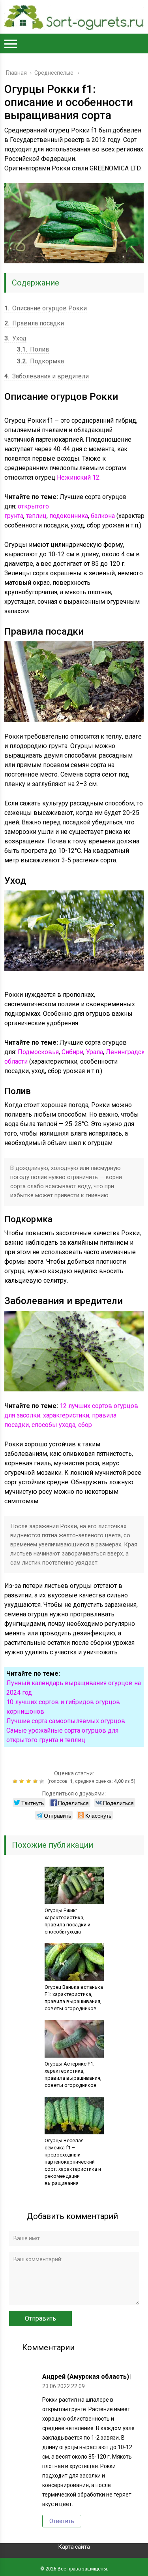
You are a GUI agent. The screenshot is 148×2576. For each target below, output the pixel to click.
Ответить (62, 2521)
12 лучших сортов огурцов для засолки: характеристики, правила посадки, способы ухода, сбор (71, 1415)
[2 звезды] (23, 1781)
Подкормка (40, 361)
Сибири (72, 1052)
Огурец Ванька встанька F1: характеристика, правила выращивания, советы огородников (74, 1998)
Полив (33, 349)
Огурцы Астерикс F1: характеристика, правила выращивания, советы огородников (73, 2074)
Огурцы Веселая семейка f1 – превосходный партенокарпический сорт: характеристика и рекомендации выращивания (73, 2162)
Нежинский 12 (78, 477)
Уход (15, 338)
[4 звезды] (36, 1781)
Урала (95, 1052)
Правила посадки (34, 323)
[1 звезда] (16, 1781)
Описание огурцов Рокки (46, 308)
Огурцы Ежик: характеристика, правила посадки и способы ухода (67, 1921)
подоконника (69, 516)
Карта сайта (74, 2547)
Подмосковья (38, 1052)
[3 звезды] (29, 1781)
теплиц (36, 516)
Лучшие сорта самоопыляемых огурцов (66, 1721)
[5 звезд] (43, 1781)
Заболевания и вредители (47, 376)
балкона (103, 516)
